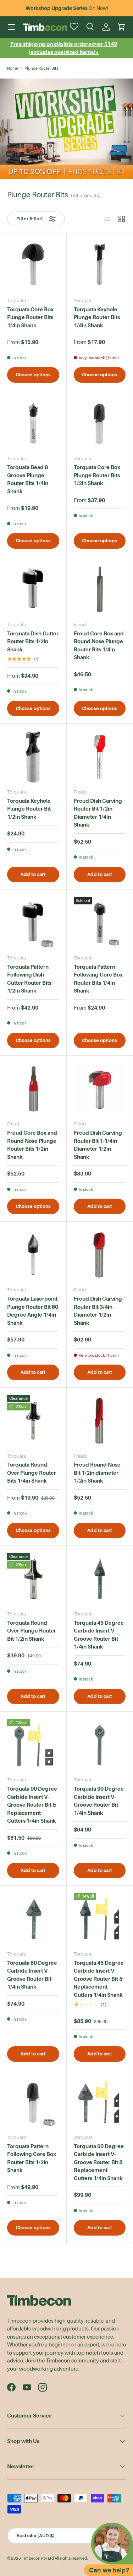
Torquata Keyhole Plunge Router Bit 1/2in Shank (29, 809)
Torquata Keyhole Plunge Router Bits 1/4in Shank (97, 317)
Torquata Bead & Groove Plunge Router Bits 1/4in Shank (28, 479)
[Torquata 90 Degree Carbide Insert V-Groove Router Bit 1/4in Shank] (100, 1745)
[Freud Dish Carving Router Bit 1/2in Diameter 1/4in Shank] (100, 757)
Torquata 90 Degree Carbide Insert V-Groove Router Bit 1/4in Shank (99, 1801)
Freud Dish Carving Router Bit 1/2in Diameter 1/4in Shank (98, 813)
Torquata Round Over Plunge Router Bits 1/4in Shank (32, 1473)
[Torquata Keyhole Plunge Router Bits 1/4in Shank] (100, 266)
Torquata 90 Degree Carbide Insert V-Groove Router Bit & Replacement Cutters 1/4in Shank (32, 1805)
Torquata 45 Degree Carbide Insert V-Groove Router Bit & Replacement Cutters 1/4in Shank (99, 1979)
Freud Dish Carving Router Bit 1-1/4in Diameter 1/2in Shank (98, 1145)
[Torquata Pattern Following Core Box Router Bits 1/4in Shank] (100, 923)
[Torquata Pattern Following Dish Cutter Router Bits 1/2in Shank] (33, 923)
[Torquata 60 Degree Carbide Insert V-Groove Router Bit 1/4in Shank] (33, 1919)
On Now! (67, 8)
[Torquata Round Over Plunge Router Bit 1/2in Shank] (33, 1579)
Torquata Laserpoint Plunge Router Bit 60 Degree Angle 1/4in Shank (33, 1311)
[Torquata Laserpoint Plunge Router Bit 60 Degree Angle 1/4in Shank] (33, 1255)
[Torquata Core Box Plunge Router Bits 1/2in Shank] (100, 423)
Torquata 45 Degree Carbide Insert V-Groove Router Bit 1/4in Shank (99, 1635)
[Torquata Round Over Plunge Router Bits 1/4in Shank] (33, 1421)
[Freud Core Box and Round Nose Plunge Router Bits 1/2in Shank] (33, 1089)
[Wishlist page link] (75, 27)
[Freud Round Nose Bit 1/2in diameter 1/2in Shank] (100, 1421)
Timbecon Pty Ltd (38, 2558)
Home (13, 68)
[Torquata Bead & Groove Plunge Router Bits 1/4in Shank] (33, 423)
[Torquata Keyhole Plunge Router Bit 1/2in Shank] (33, 757)
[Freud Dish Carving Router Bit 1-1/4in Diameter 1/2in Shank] (100, 1089)
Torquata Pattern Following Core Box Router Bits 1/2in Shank (32, 2158)
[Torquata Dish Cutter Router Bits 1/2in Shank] (33, 589)
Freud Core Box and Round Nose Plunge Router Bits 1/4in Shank (99, 646)
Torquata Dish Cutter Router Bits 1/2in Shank (33, 641)
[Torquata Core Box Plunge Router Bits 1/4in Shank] (33, 266)
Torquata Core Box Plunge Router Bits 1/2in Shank (97, 475)
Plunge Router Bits (41, 68)
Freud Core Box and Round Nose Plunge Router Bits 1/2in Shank (32, 1145)
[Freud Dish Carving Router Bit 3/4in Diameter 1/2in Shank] (100, 1255)
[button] (122, 27)
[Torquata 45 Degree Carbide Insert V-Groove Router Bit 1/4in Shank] (100, 1579)
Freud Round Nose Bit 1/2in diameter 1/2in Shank (97, 1473)
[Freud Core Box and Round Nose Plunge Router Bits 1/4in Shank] (100, 589)
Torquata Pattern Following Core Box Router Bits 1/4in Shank (98, 979)
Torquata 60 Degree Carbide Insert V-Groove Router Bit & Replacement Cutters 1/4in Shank (99, 2162)
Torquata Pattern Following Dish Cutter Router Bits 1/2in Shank (29, 979)
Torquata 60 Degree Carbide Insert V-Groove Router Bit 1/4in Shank (32, 1975)
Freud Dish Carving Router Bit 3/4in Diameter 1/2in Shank (98, 1311)
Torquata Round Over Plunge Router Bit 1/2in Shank (32, 1631)
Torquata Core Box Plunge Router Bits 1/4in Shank (30, 317)
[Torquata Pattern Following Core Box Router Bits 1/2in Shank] (33, 2102)
